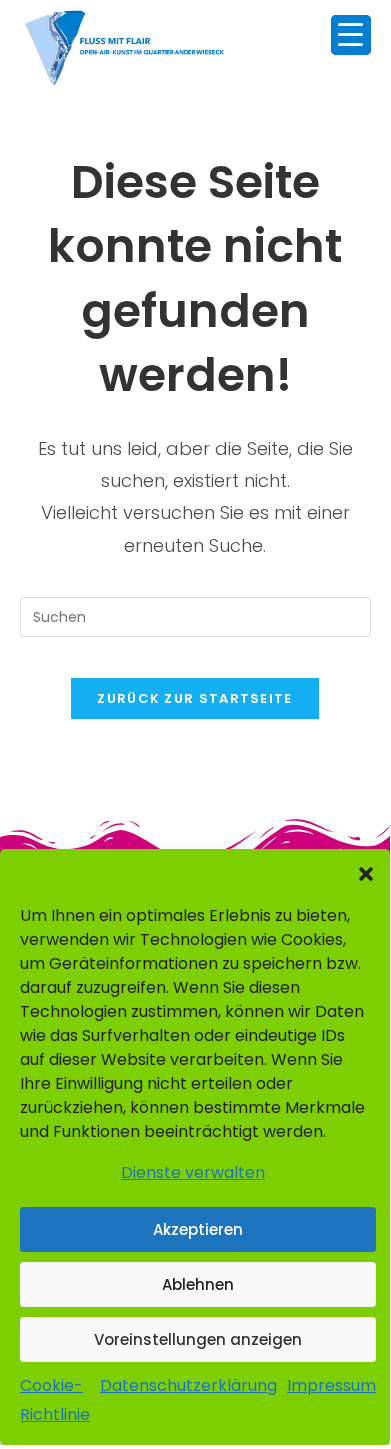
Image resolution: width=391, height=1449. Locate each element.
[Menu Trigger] (351, 35)
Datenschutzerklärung (188, 1385)
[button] (366, 874)
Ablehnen (198, 1284)
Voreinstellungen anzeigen (198, 1339)
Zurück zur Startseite (194, 698)
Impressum (331, 1385)
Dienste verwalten (193, 1172)
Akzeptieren (198, 1229)
